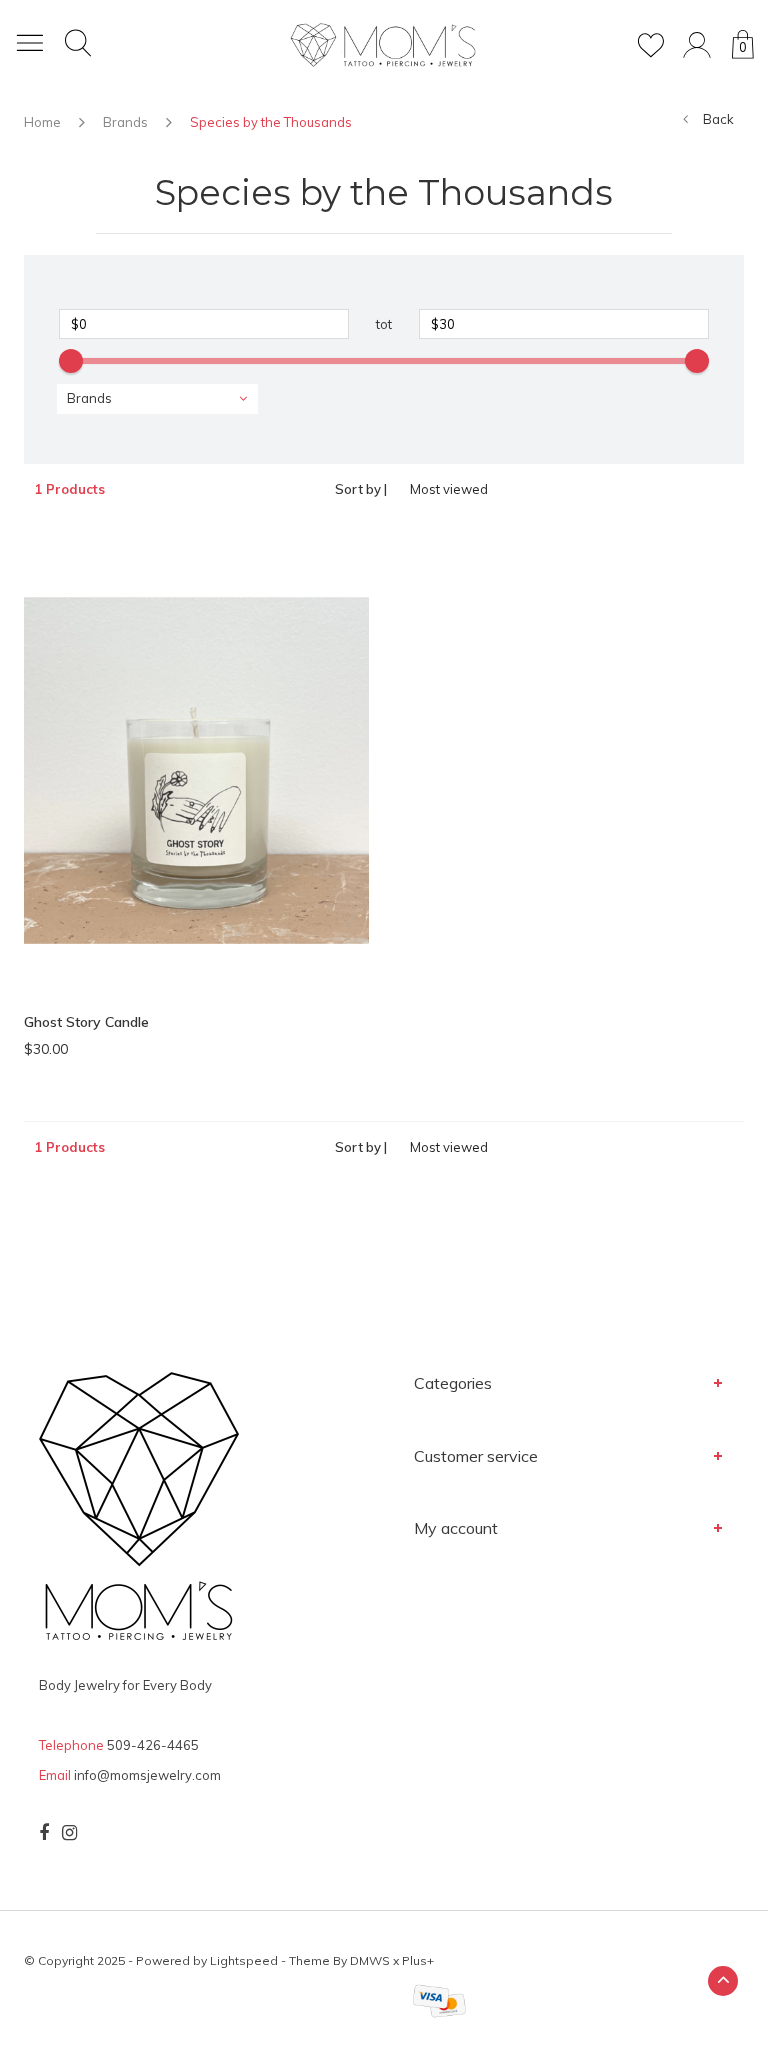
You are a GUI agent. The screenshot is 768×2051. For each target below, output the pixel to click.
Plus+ (418, 1960)
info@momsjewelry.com (147, 1775)
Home (42, 122)
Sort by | (361, 489)
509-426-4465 (153, 1745)
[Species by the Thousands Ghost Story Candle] (196, 769)
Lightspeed (244, 1960)
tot (384, 324)
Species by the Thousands (271, 122)
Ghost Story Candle (86, 1022)
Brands (125, 122)
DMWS (370, 1960)
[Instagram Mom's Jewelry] (69, 1833)
